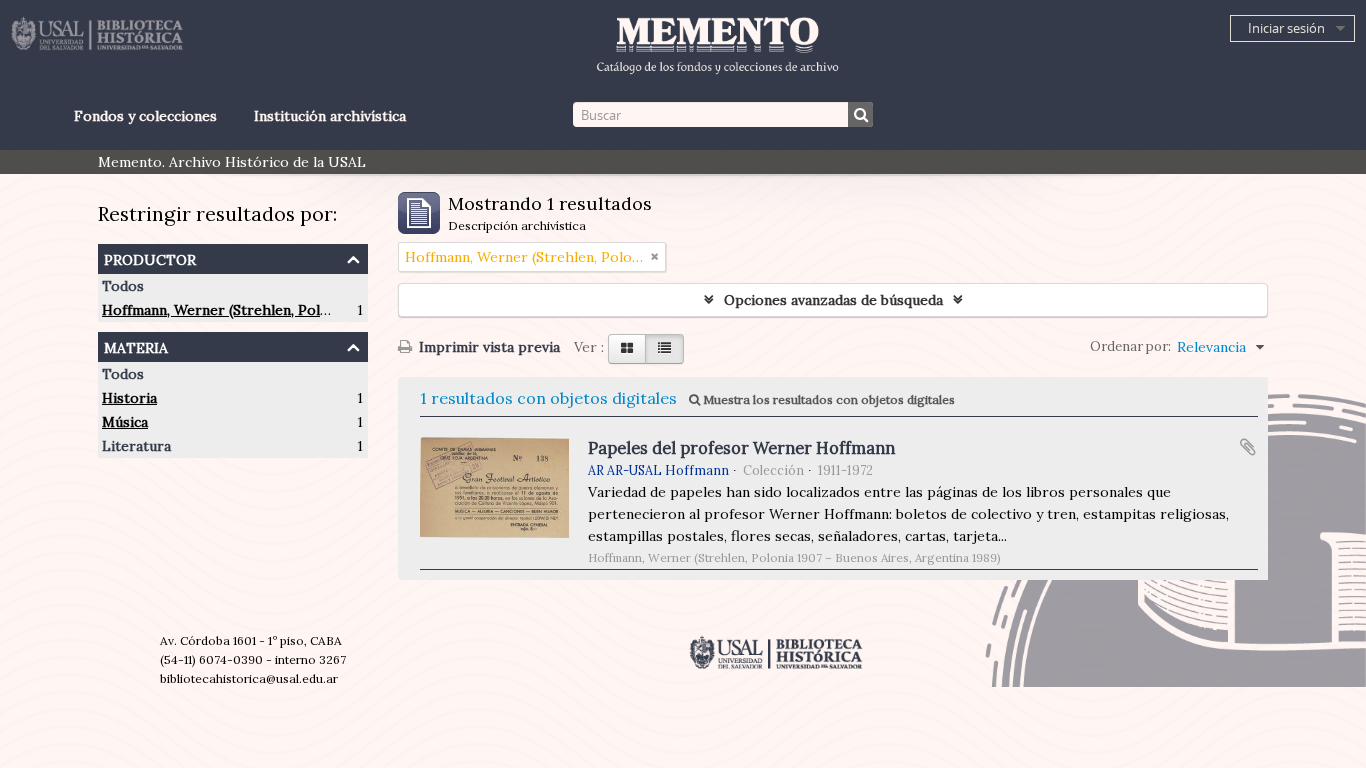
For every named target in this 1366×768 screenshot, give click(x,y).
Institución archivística (330, 116)
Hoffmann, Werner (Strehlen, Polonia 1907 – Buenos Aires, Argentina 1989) (350, 310)
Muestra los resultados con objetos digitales (827, 399)
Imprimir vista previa (487, 347)
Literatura (136, 446)
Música (125, 422)
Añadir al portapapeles (1248, 447)
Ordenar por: (1130, 346)
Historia (129, 398)
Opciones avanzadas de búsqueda (833, 300)
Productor (150, 257)
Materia (136, 345)
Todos (123, 286)
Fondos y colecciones (145, 116)
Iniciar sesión (1286, 28)
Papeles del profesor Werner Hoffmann (741, 448)
